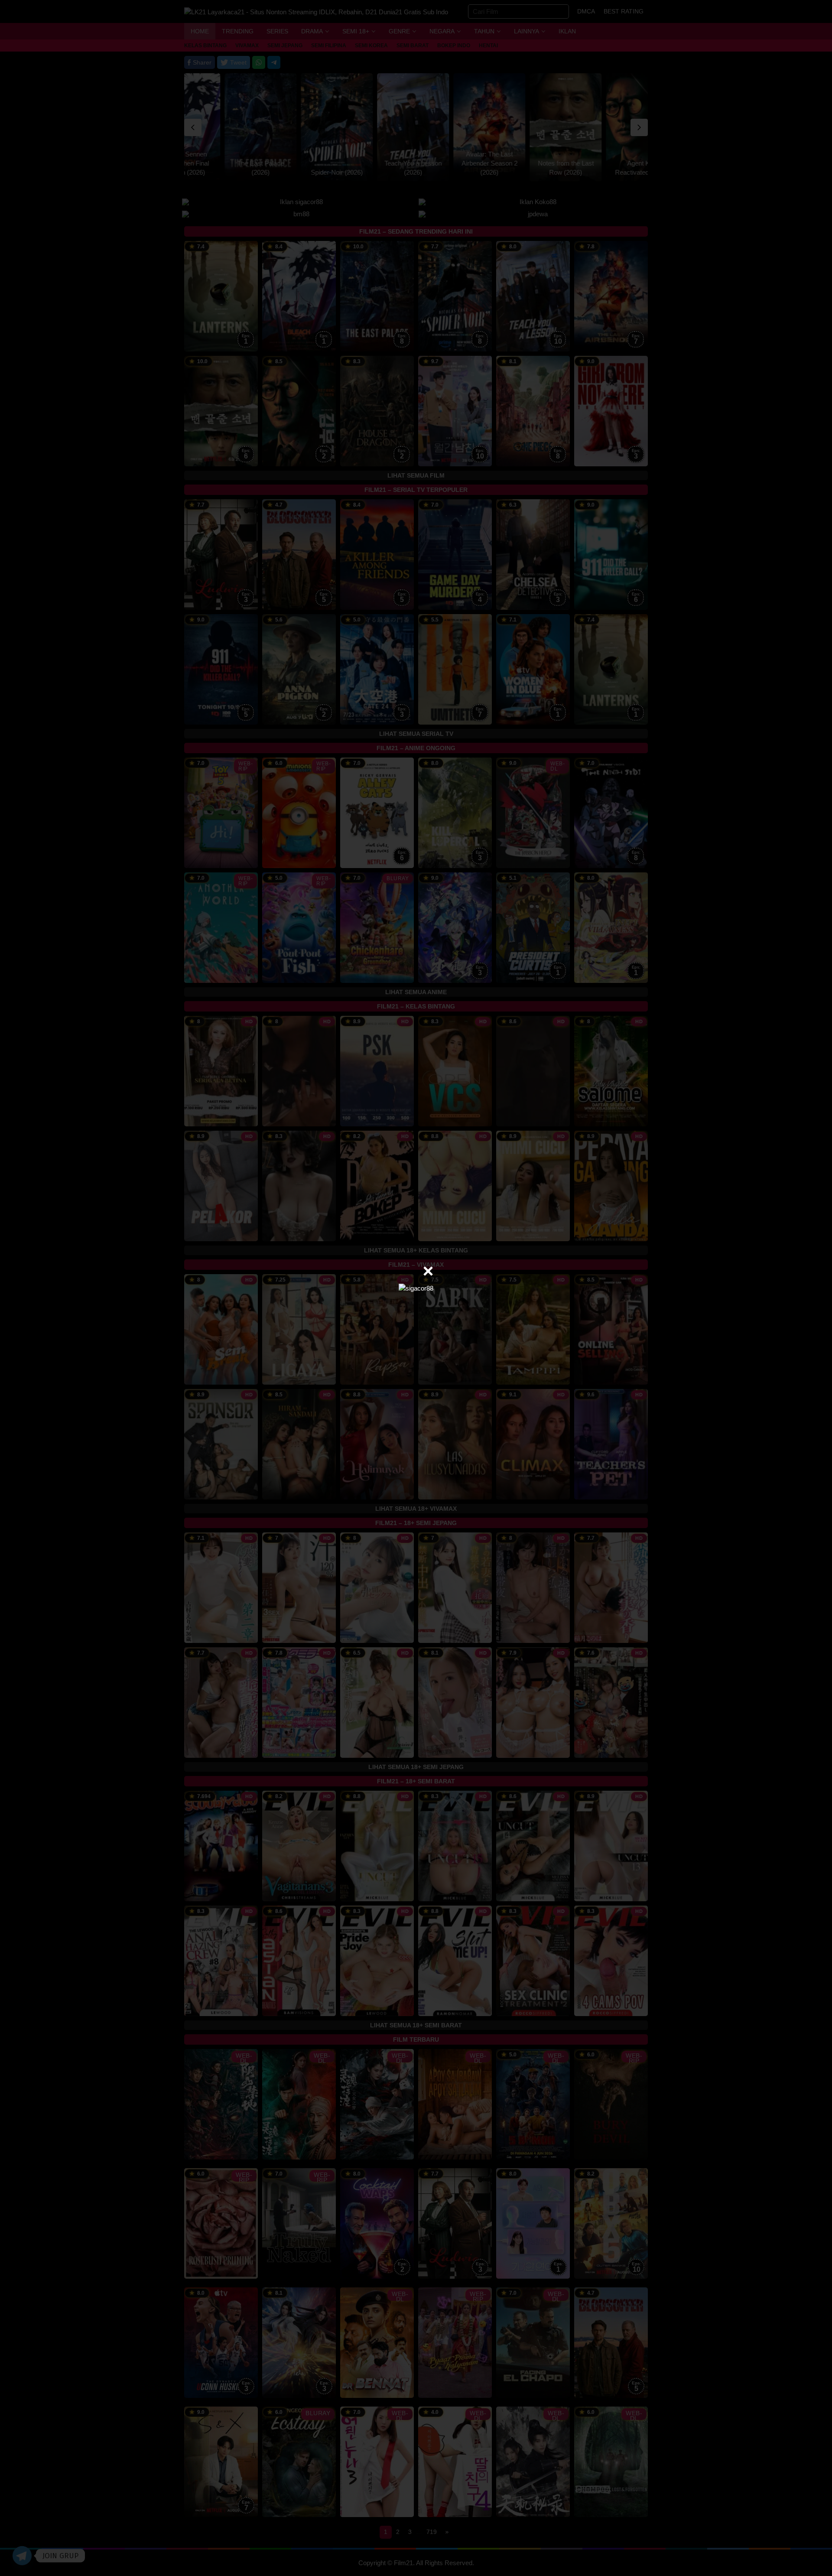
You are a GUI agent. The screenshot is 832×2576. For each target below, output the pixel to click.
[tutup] (428, 1271)
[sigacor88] (416, 1288)
